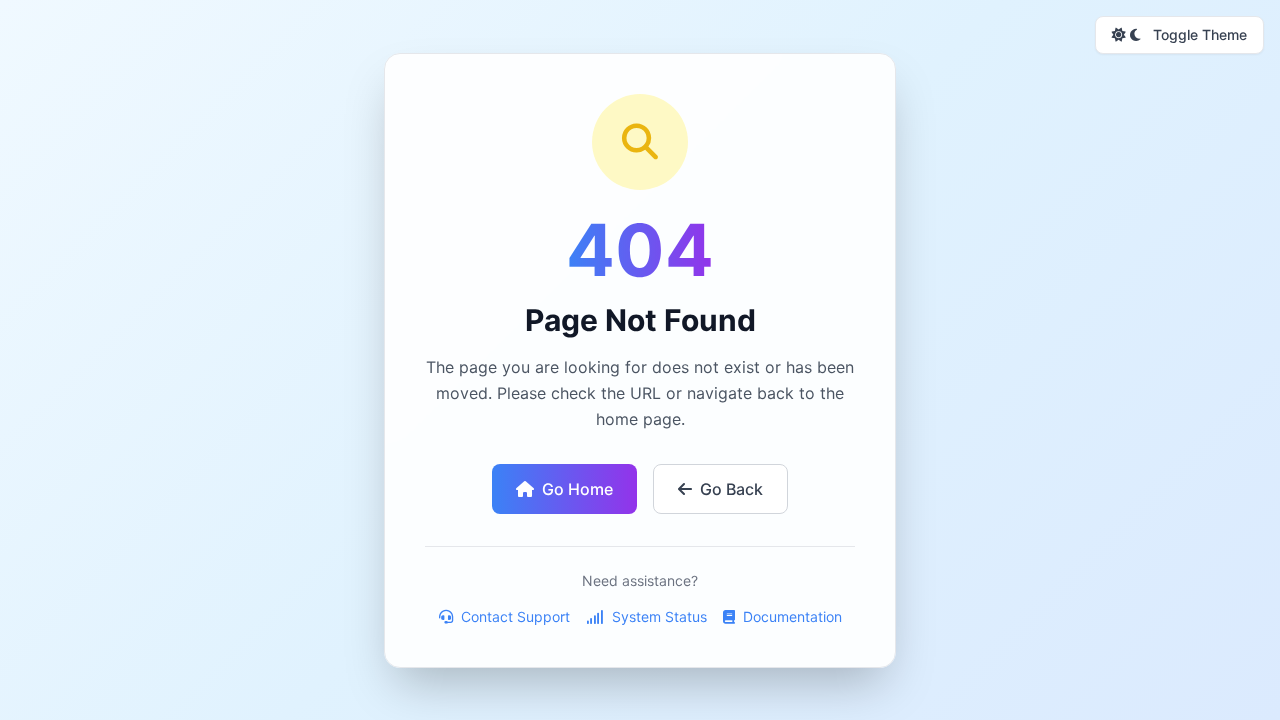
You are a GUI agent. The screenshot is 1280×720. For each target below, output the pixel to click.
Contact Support (513, 616)
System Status (657, 616)
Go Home (577, 489)
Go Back (731, 489)
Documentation (790, 616)
